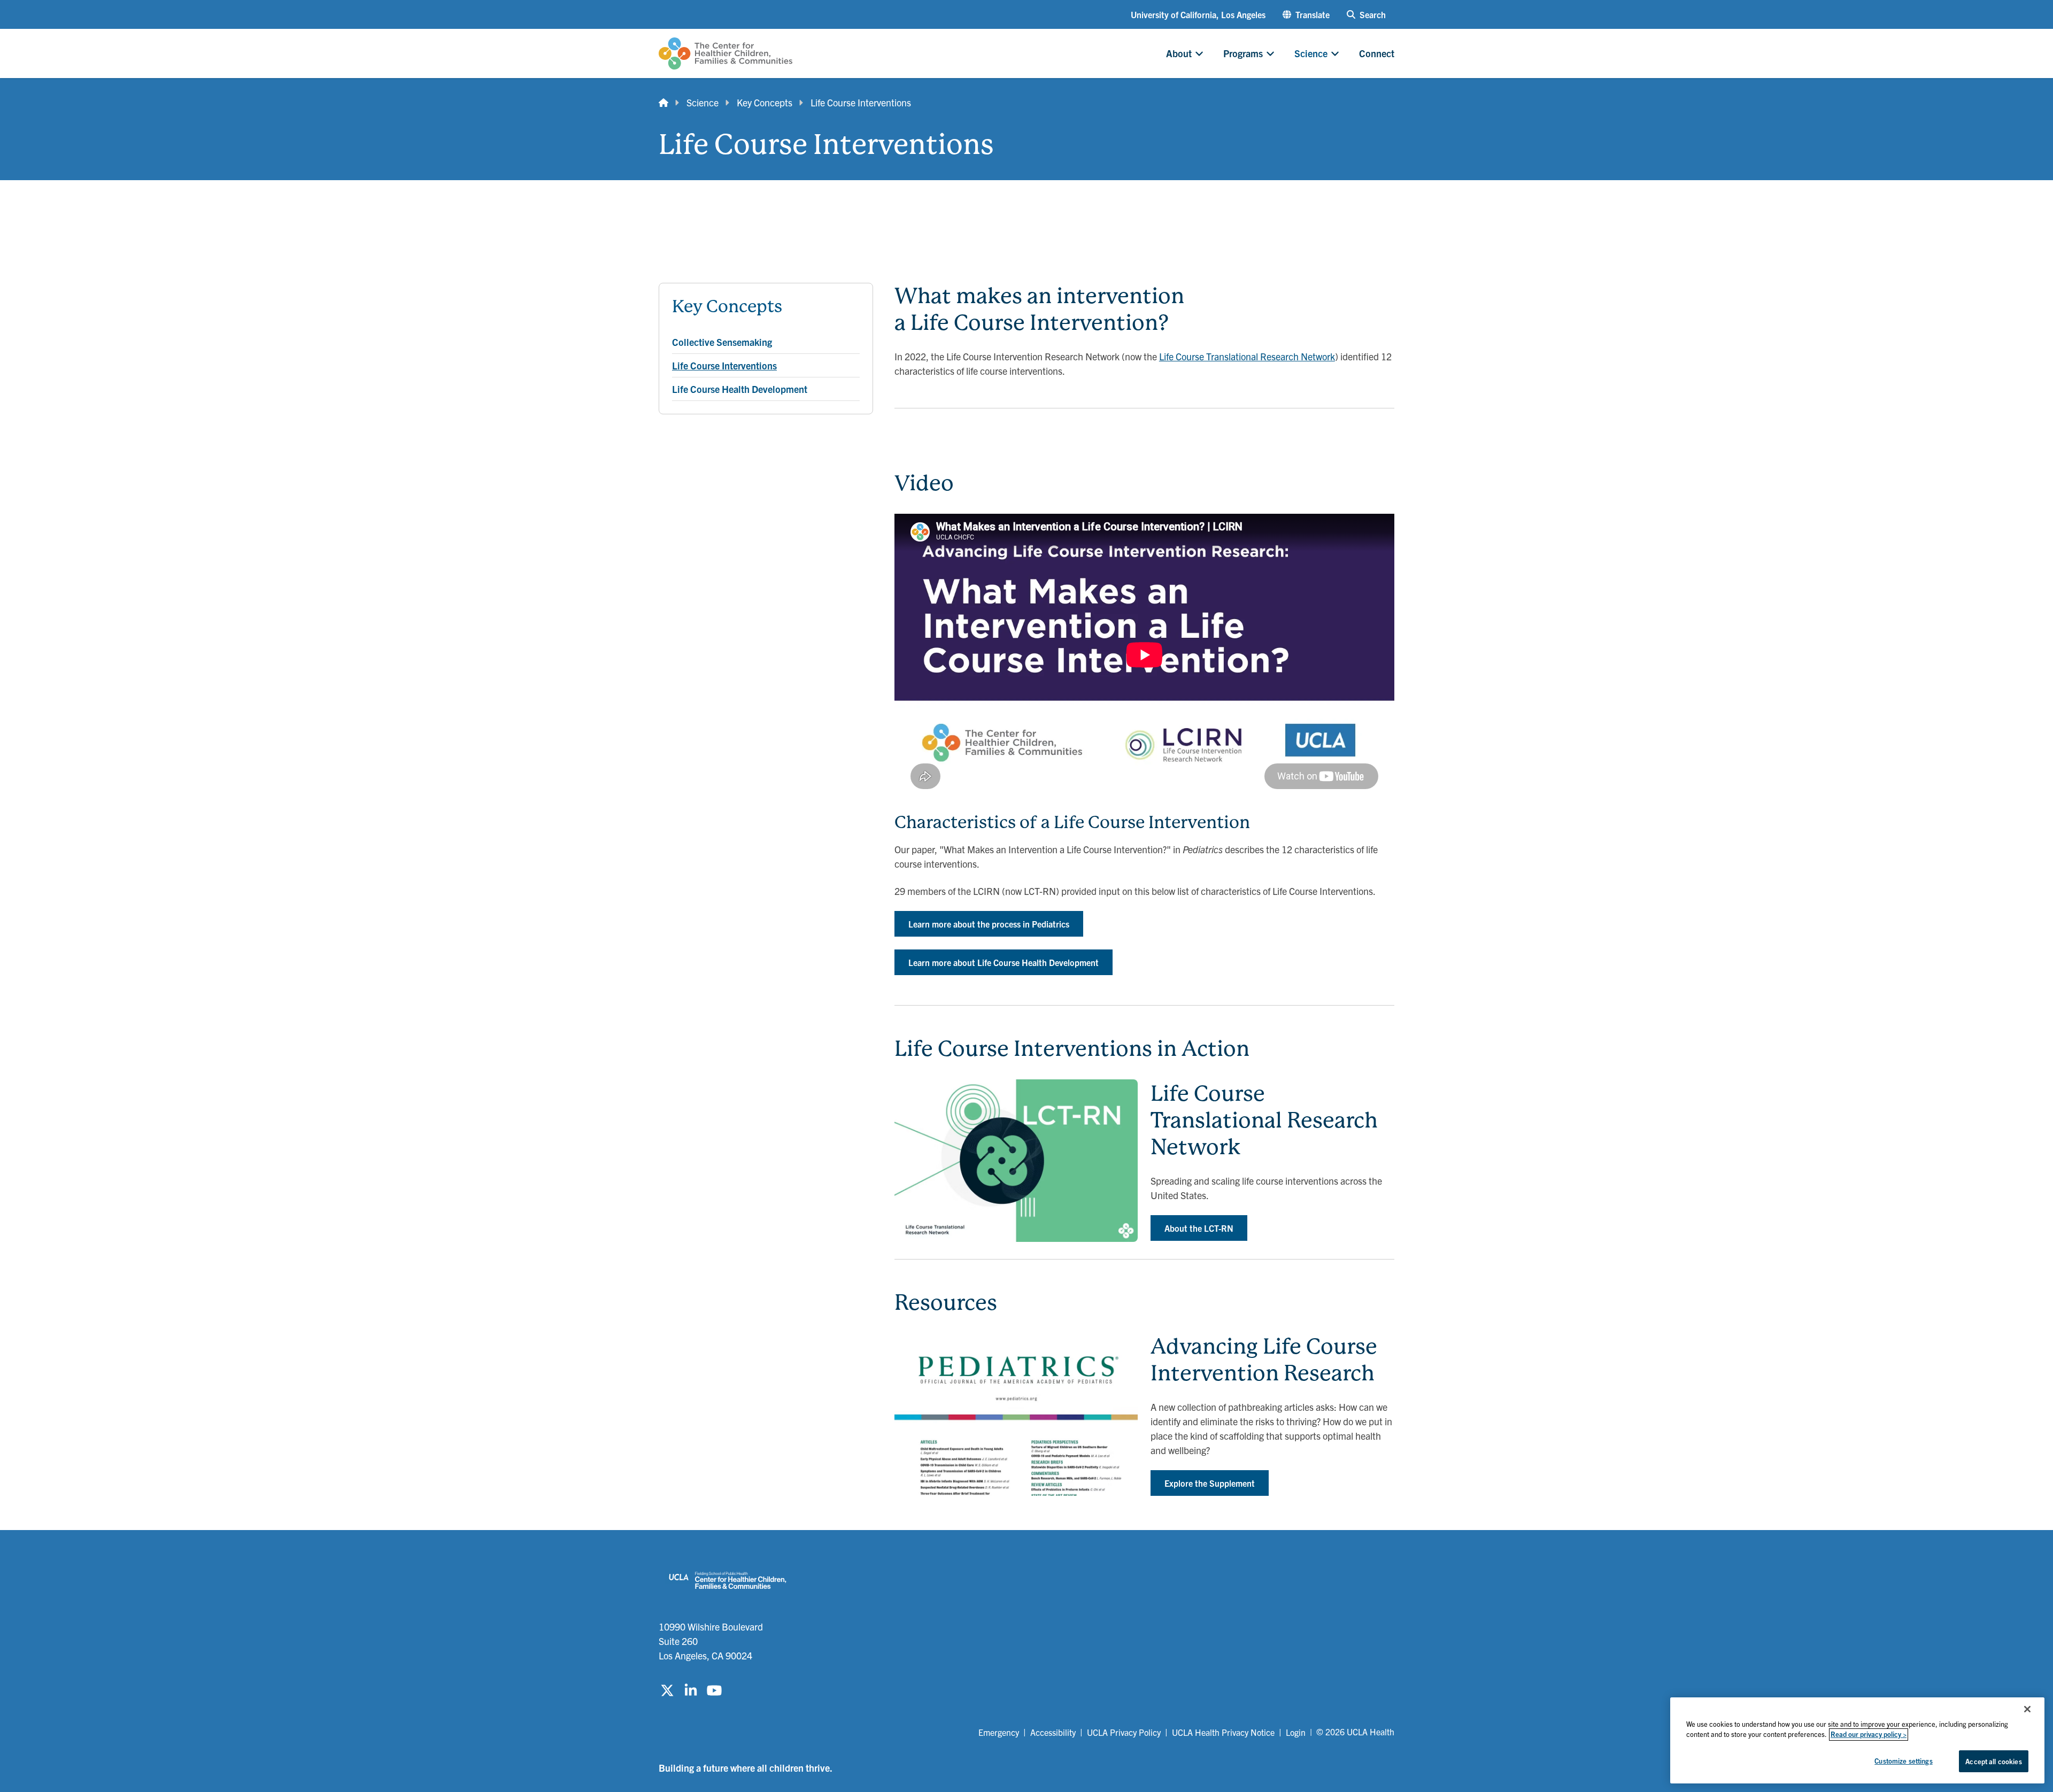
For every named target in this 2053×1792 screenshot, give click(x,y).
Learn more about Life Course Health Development (1004, 962)
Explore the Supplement (1210, 1483)
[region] (1857, 1740)
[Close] (2027, 1709)
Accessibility (1053, 1732)
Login (1296, 1732)
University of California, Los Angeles (1198, 14)
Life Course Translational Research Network (1247, 356)
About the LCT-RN (1199, 1228)
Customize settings (1903, 1761)
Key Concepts (765, 102)
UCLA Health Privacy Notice (1223, 1732)
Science (703, 102)
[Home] (663, 102)
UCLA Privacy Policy (1124, 1732)
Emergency (999, 1732)
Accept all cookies (1993, 1761)
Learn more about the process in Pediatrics (989, 924)
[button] (1306, 14)
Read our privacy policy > (1869, 1735)
